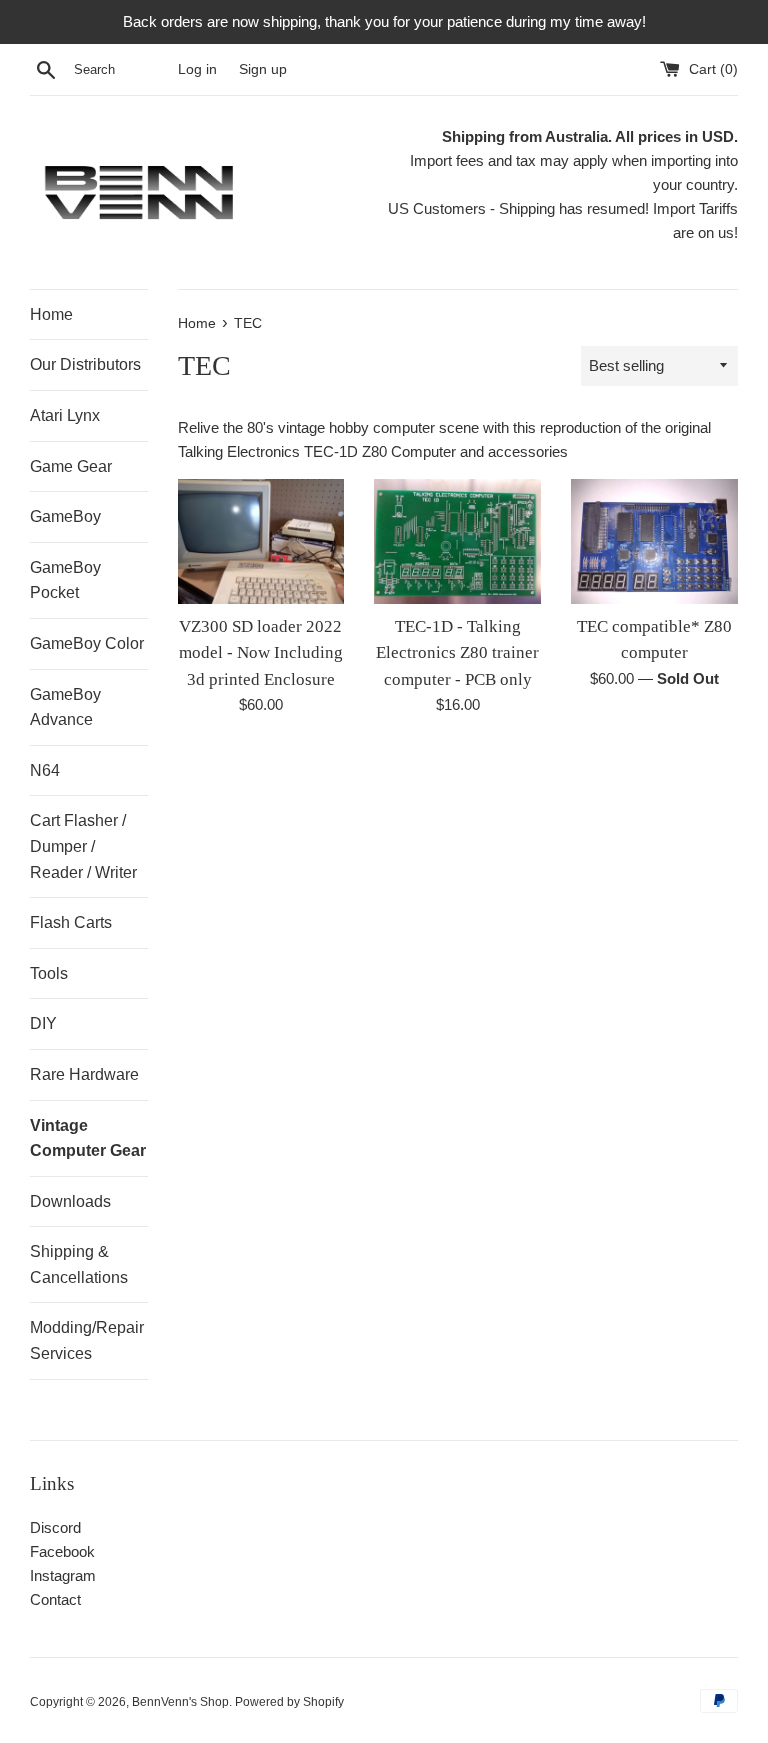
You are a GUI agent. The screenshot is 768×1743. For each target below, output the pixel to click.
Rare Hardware (84, 1074)
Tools (49, 973)
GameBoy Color (87, 643)
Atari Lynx (65, 415)
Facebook (62, 1551)
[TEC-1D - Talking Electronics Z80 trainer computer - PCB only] (457, 541)
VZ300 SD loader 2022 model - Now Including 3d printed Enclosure (261, 653)
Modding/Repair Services (87, 1340)
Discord (55, 1527)
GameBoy (65, 516)
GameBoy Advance (65, 707)
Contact (55, 1599)
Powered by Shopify (289, 1702)
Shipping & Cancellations (79, 1264)
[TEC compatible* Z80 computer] (654, 541)
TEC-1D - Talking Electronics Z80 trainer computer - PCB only (457, 653)
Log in (197, 69)
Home (51, 314)
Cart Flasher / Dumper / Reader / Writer (83, 846)
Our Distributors (85, 364)
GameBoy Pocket (65, 580)
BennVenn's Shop (180, 1702)
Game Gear (71, 466)
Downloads (70, 1201)
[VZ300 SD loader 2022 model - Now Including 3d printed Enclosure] (261, 541)
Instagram (63, 1575)
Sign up (263, 69)
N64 (45, 770)
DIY (43, 1023)
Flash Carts (71, 922)
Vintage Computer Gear (88, 1138)
